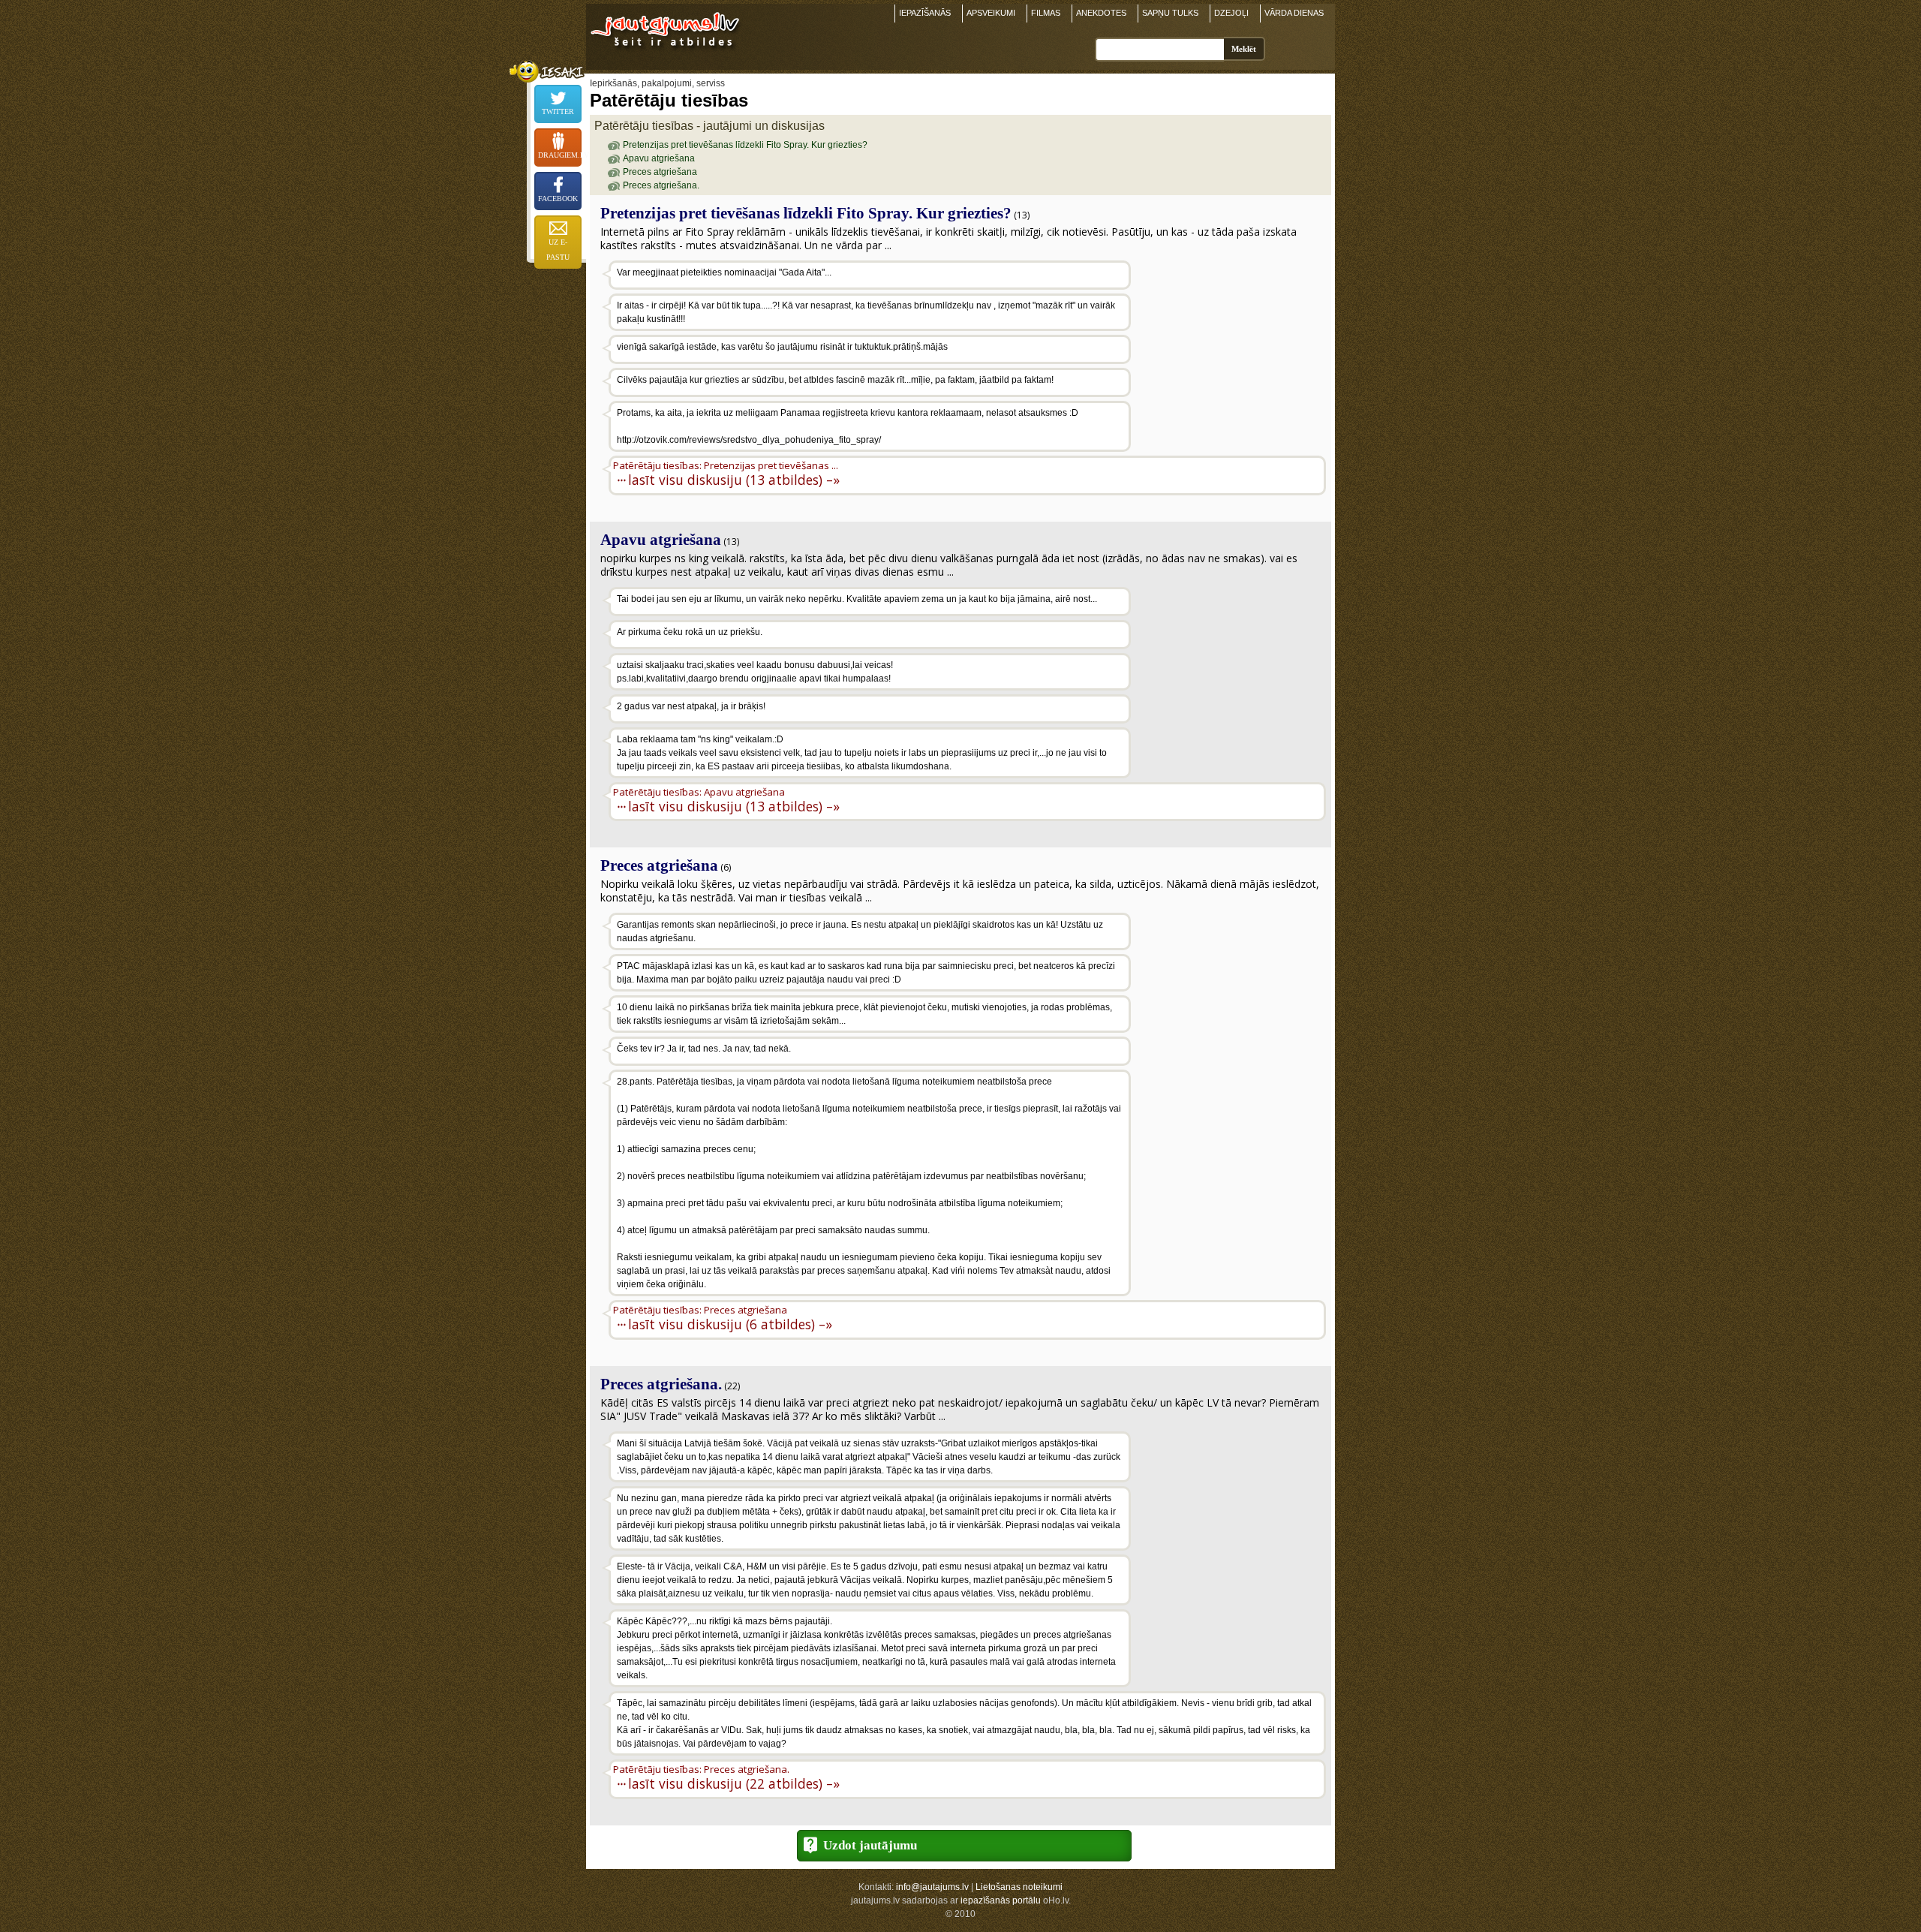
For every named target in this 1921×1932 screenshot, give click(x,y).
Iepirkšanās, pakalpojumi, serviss (657, 83)
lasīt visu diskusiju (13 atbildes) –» (734, 479)
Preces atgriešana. (661, 185)
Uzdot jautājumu (870, 1845)
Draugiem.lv (560, 155)
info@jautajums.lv (932, 1887)
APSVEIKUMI (991, 13)
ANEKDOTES (1101, 13)
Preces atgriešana (660, 172)
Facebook (558, 199)
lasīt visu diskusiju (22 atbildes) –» (734, 1783)
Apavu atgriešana (659, 158)
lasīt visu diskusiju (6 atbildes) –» (730, 1324)
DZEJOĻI (1231, 13)
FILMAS (1046, 13)
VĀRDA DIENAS (1294, 13)
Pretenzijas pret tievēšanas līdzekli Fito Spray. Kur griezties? (745, 145)
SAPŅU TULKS (1170, 13)
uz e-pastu (558, 250)
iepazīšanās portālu (1001, 1900)
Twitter (558, 111)
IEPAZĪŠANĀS (925, 13)
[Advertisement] (1230, 357)
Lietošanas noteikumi (1019, 1887)
